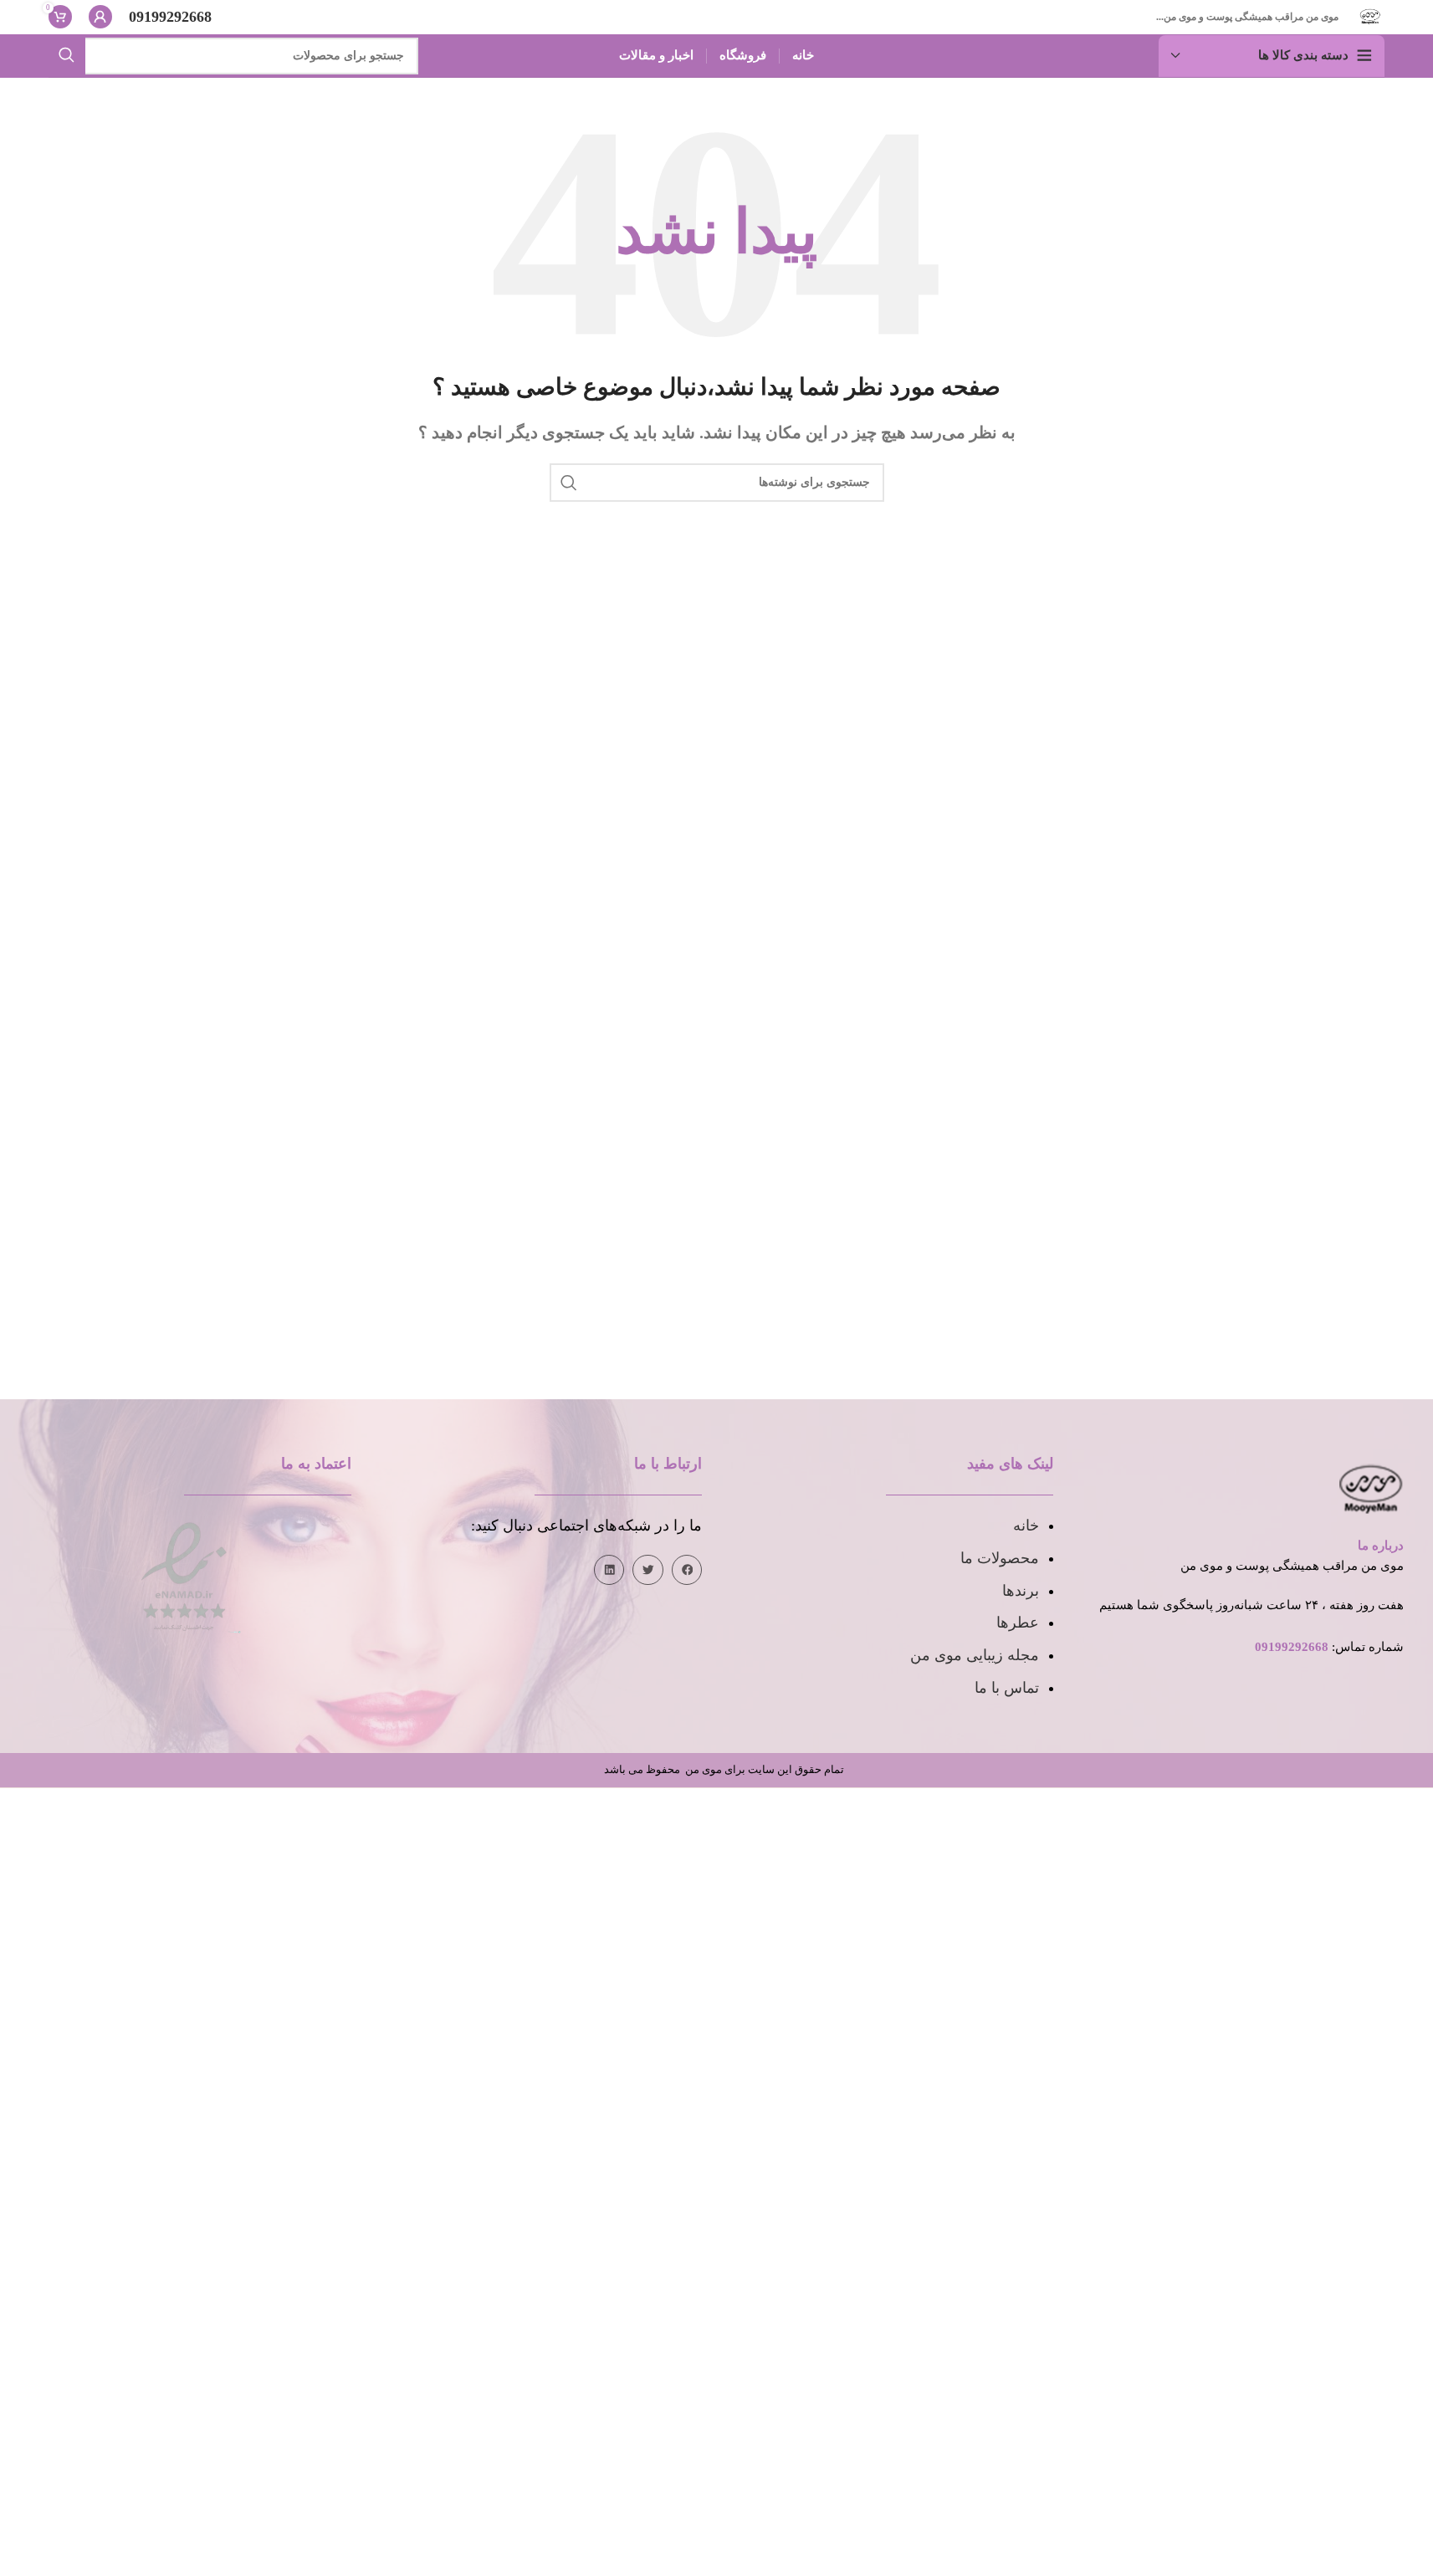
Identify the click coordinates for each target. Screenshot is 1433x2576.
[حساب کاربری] (100, 17)
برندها (1021, 1591)
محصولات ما (1000, 1558)
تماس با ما (1007, 1688)
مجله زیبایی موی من (975, 1655)
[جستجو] (67, 56)
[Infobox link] (170, 17)
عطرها (1018, 1623)
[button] (687, 1570)
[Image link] (184, 1575)
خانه (1026, 1526)
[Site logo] (1370, 15)
